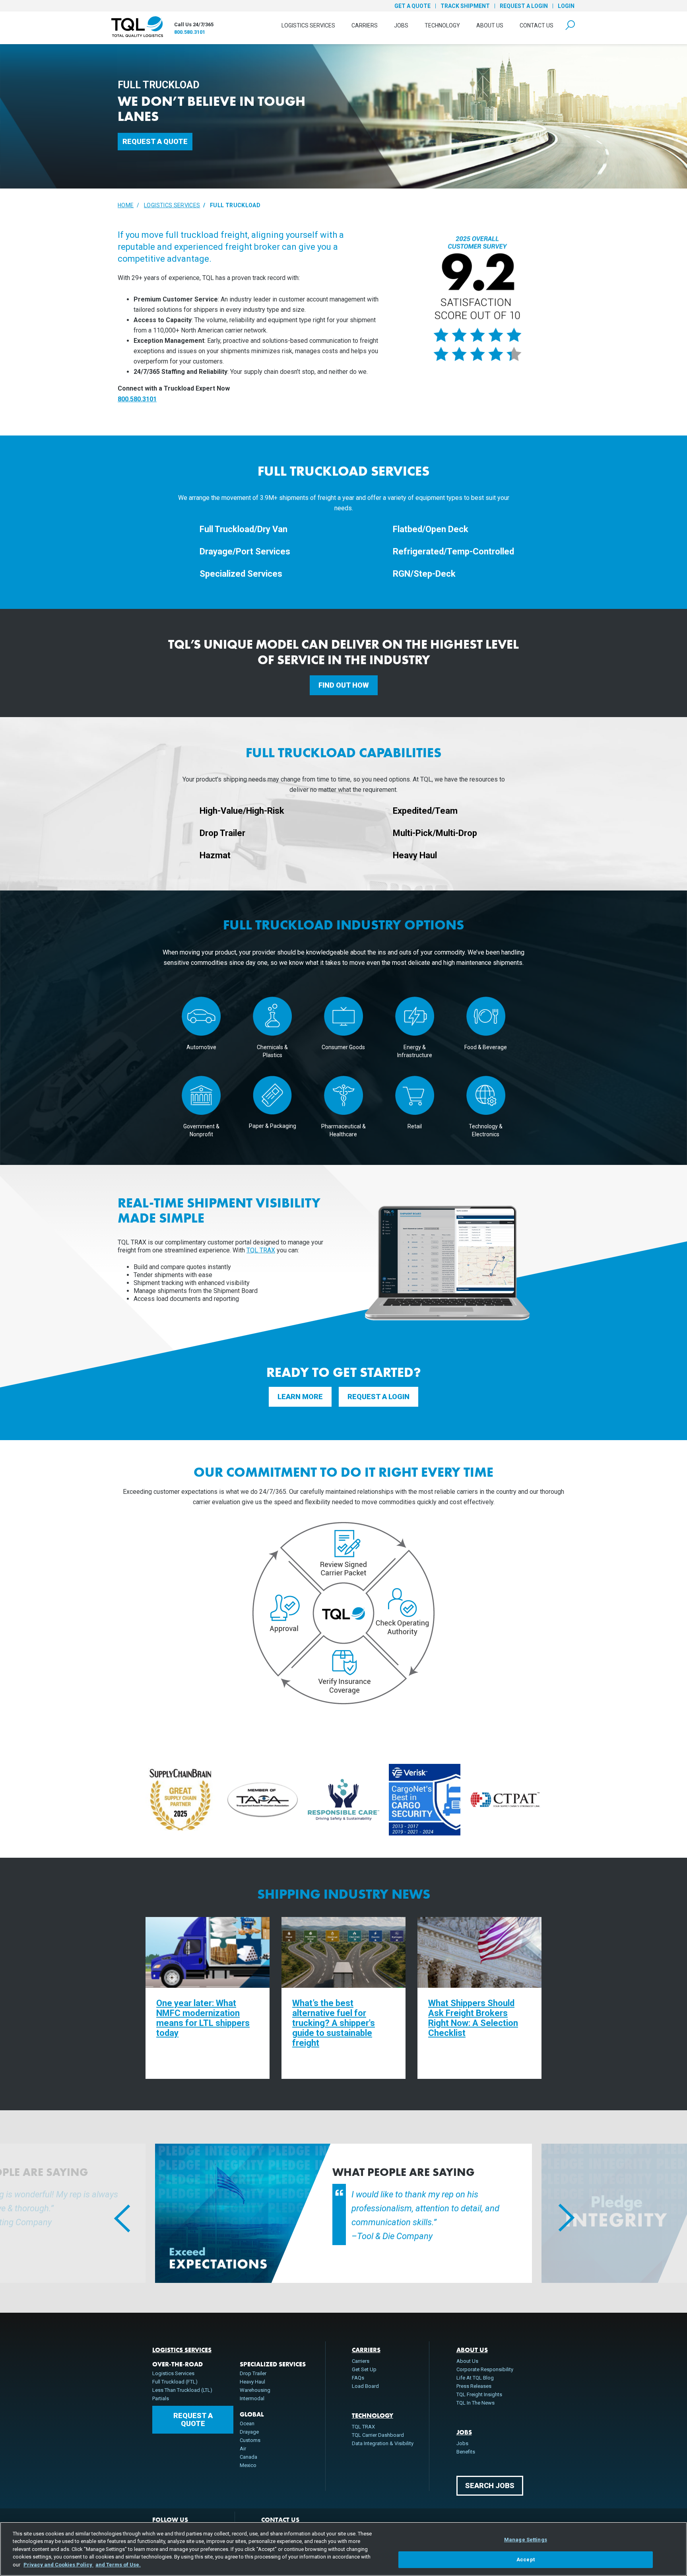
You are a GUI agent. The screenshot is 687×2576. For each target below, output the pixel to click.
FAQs (358, 2378)
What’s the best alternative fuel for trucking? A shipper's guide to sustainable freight (334, 2023)
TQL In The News (475, 2403)
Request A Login (378, 1397)
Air (243, 2449)
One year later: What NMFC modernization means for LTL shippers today (203, 2018)
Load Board (365, 2386)
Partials (161, 2398)
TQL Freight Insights (479, 2394)
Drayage (249, 2432)
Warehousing (255, 2390)
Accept (526, 2559)
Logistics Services (308, 25)
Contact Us (537, 25)
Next (558, 2213)
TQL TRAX (261, 1250)
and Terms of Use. (118, 2565)
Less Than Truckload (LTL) (182, 2390)
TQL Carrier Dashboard (378, 2435)
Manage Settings (526, 2540)
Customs (250, 2440)
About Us (490, 25)
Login (566, 6)
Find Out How (344, 685)
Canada (248, 2457)
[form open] (570, 25)
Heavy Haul (252, 2382)
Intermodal (252, 2398)
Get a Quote (412, 6)
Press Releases (474, 2386)
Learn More (300, 1397)
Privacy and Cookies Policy (58, 2565)
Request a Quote (155, 141)
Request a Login (524, 6)
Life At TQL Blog (475, 2378)
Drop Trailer (253, 2373)
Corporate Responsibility (485, 2369)
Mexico (248, 2465)
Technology (442, 25)
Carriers (365, 25)
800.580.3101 (190, 32)
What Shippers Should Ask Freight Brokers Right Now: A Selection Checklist (473, 2018)
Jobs (401, 25)
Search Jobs (490, 2486)
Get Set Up (364, 2369)
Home (126, 205)
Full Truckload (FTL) (175, 2382)
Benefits (466, 2452)
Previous (113, 2213)
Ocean (247, 2423)
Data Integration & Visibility (383, 2443)
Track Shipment (465, 6)
